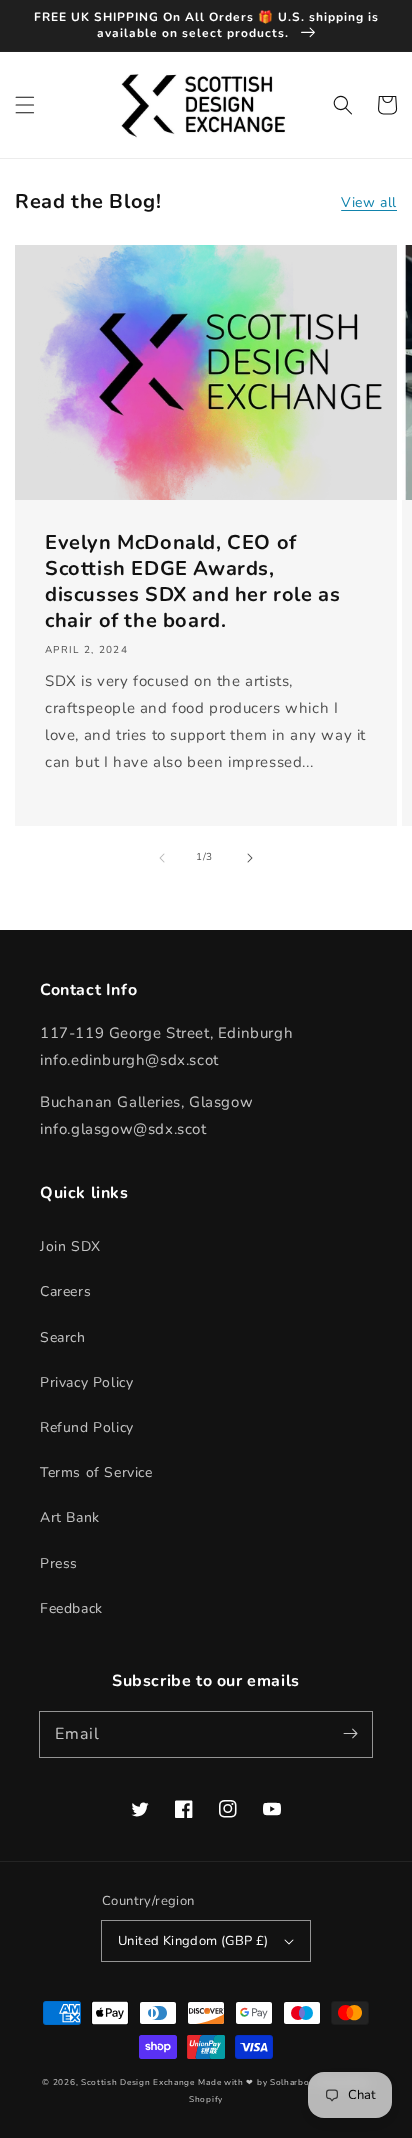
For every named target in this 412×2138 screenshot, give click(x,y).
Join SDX (70, 1246)
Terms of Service (96, 1472)
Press (59, 1563)
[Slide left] (162, 858)
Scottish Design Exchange (138, 2082)
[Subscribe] (350, 1734)
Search (63, 1337)
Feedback (71, 1608)
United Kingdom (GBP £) (193, 1941)
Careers (65, 1291)
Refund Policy (87, 1427)
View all (369, 202)
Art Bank (70, 1517)
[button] (25, 105)
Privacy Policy (86, 1382)
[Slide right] (250, 858)
